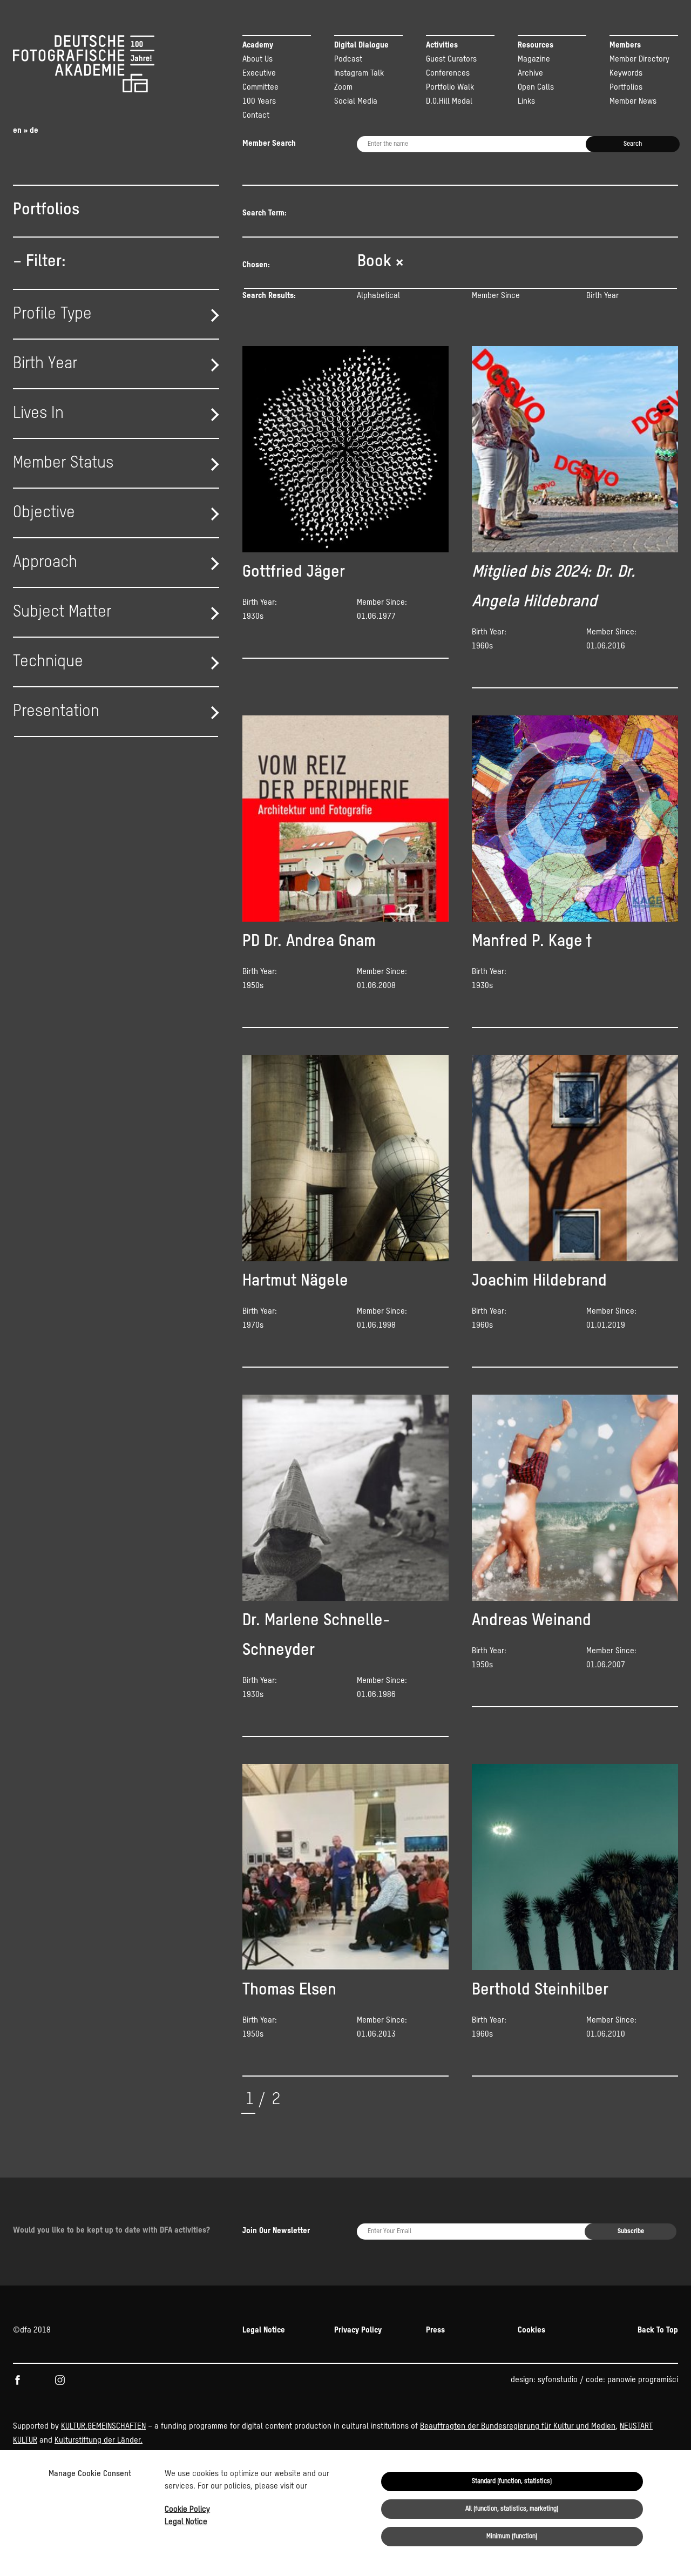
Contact (256, 115)
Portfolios (626, 87)
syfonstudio (558, 2380)
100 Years (259, 101)
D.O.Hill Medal (449, 101)
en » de (26, 130)
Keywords (626, 73)
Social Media (356, 101)
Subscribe (631, 2232)
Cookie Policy (187, 2509)
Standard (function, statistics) (512, 2482)
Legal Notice (186, 2522)
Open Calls (536, 87)
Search (633, 144)
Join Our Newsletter (276, 2231)
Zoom (343, 87)
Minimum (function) (512, 2537)
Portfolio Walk (450, 87)
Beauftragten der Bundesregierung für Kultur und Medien (518, 2426)
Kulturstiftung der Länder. (99, 2440)
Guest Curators (451, 59)
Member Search (269, 143)
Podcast (348, 59)
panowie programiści (643, 2380)
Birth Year (602, 296)
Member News (633, 101)
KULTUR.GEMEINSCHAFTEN (103, 2426)
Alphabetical (378, 296)
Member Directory (639, 59)
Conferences (448, 73)
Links (526, 101)
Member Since (496, 296)
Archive (530, 73)
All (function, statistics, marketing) (512, 2509)
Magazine (534, 59)
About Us (258, 59)
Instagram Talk (359, 73)
